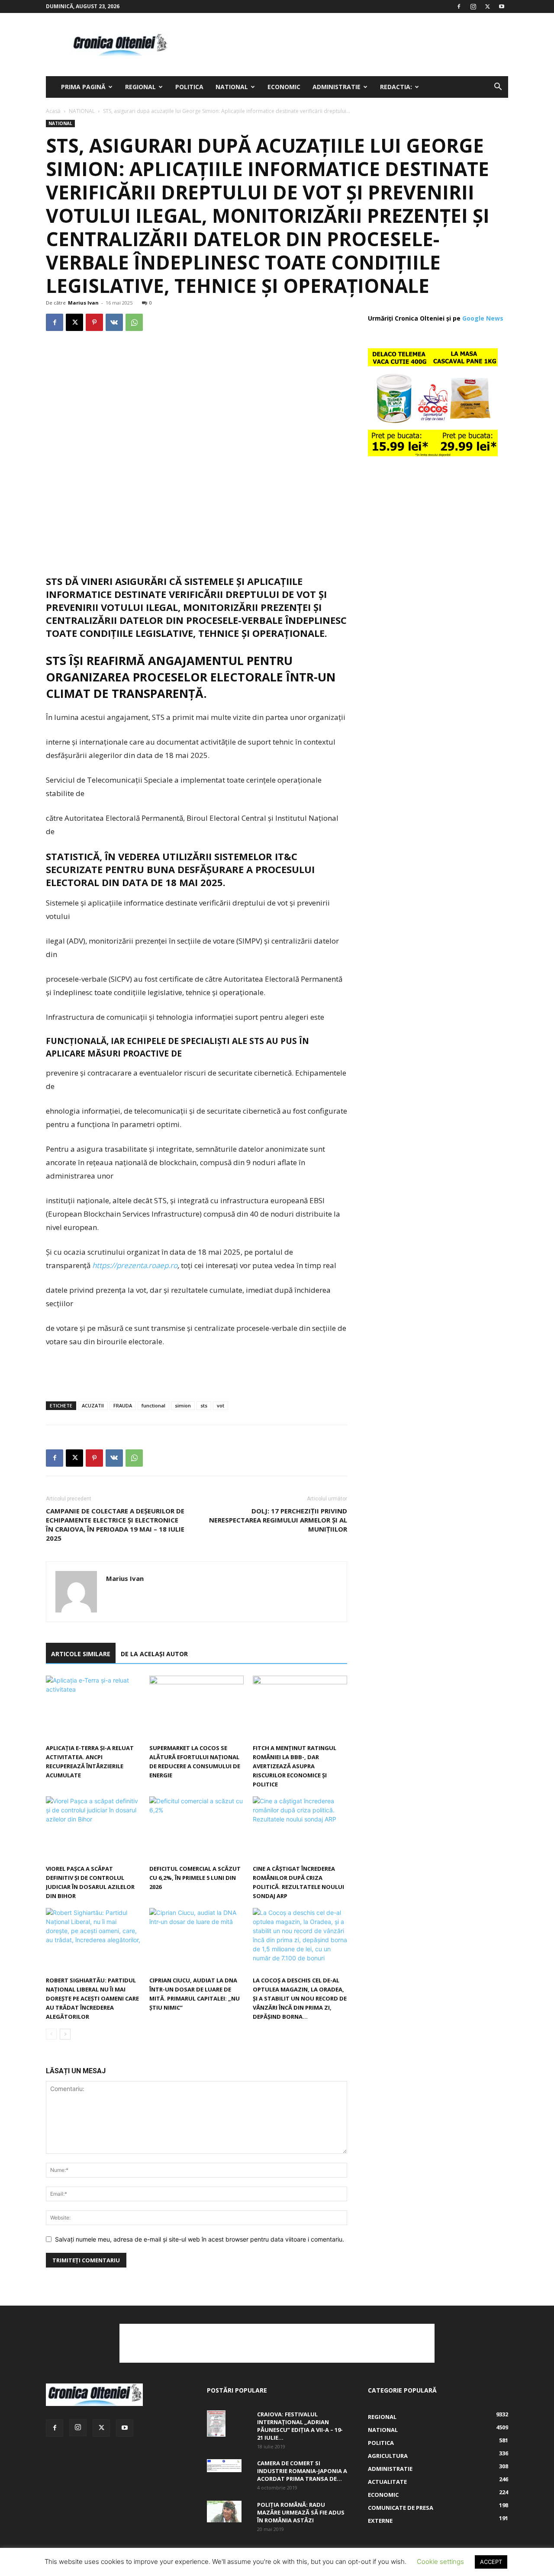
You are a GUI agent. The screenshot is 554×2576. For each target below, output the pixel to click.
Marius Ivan (83, 303)
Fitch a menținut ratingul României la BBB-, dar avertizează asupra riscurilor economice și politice (295, 1766)
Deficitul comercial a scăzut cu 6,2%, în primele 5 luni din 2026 (195, 1878)
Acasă (53, 111)
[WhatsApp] (134, 322)
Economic (284, 87)
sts (204, 1405)
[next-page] (65, 2034)
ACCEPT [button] (491, 2562)
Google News (483, 318)
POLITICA (189, 87)
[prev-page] (51, 2034)
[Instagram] (473, 6)
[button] (498, 88)
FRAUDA (123, 1405)
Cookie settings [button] (440, 2562)
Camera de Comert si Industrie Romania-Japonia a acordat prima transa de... (302, 2471)
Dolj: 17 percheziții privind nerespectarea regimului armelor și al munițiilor (278, 1520)
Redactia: (396, 87)
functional (153, 1405)
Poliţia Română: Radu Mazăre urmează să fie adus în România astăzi (301, 2512)
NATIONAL (232, 87)
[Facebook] (459, 6)
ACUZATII (93, 1405)
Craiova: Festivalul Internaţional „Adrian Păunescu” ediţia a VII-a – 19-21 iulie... (300, 2426)
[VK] (114, 322)
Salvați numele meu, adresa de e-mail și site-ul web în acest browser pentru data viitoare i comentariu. (200, 2239)
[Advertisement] (351, 45)
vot (221, 1405)
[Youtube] (502, 6)
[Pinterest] (94, 322)
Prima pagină (83, 87)
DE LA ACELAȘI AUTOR (154, 1654)
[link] (135, 1265)
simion (183, 1405)
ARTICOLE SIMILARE (81, 1654)
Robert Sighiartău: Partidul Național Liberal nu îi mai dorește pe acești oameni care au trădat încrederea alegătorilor (92, 1998)
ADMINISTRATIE (337, 87)
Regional (140, 87)
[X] (487, 6)
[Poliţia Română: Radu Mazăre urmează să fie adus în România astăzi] (224, 2512)
